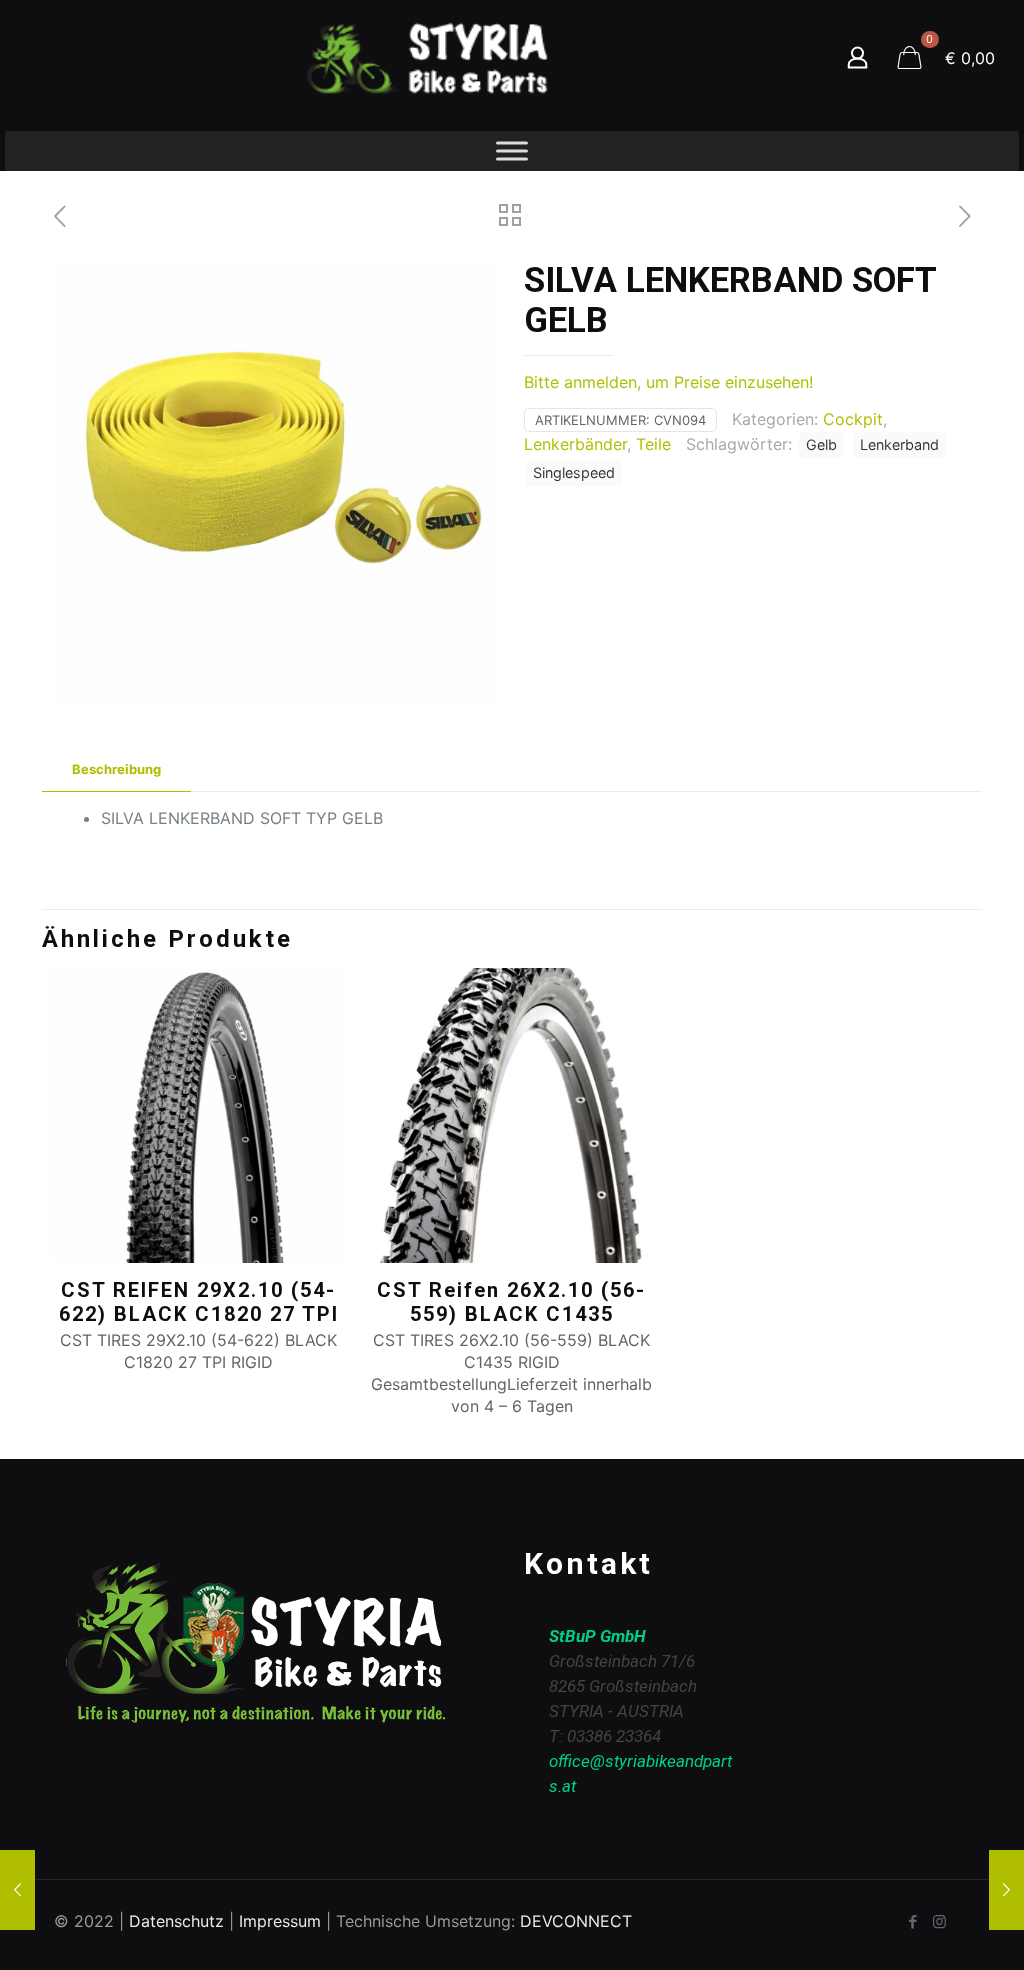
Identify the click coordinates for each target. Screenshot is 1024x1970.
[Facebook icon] (912, 1921)
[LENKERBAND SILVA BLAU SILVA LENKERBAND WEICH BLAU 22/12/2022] (17, 1890)
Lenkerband (899, 444)
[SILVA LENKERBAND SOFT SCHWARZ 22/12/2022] (1006, 1890)
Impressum (280, 1921)
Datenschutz (176, 1921)
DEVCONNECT (576, 1921)
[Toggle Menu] (512, 150)
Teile (653, 444)
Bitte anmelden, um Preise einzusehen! (668, 382)
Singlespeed (574, 472)
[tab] (116, 769)
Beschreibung (116, 769)
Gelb (821, 444)
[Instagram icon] (939, 1921)
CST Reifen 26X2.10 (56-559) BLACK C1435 (511, 1302)
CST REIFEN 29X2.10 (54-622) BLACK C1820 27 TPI (199, 1302)
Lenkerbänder (575, 444)
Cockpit (853, 419)
